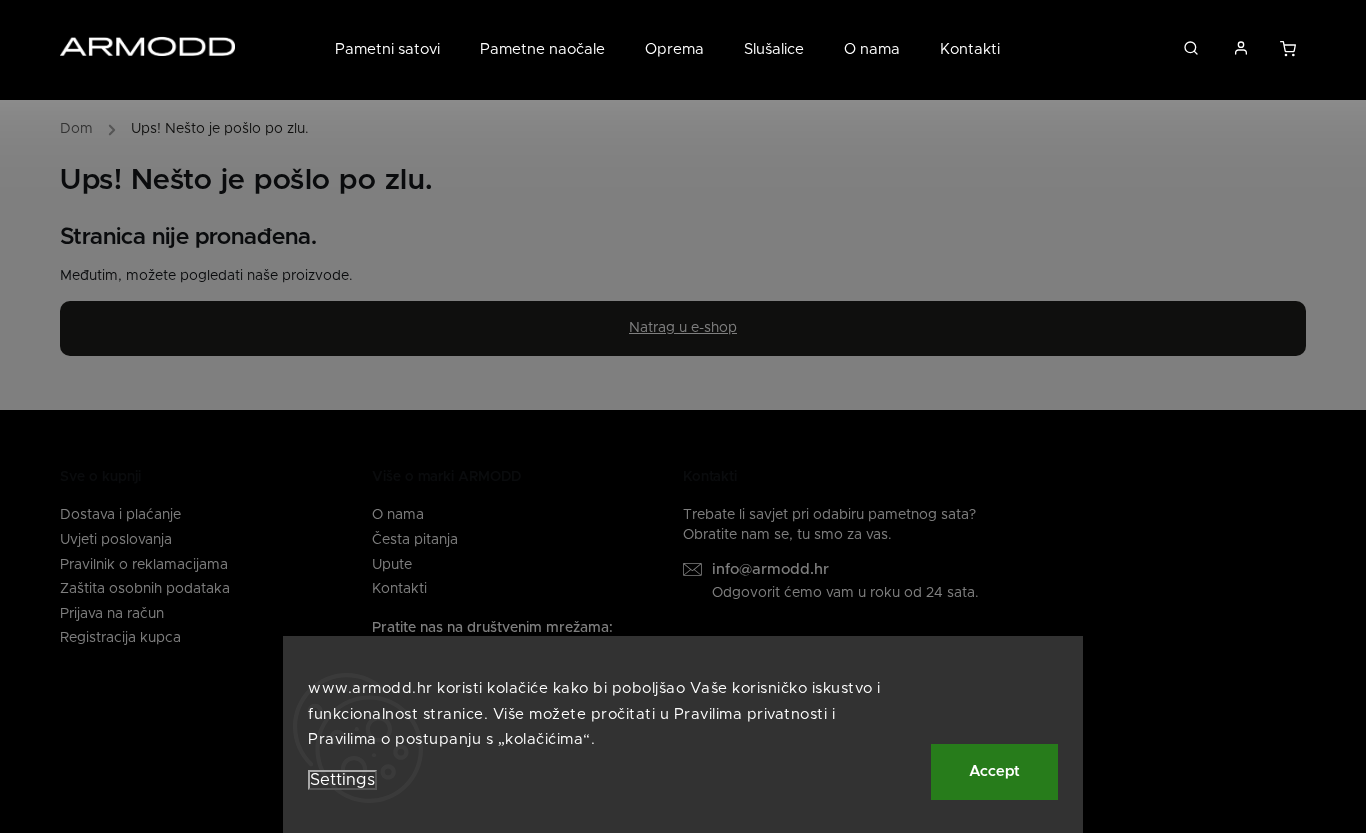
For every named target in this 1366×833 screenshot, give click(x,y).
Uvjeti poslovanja (116, 540)
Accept (994, 771)
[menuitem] (397, 50)
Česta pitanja (415, 540)
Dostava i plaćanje (120, 515)
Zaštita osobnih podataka (145, 589)
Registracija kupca (120, 638)
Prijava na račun (112, 614)
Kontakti (399, 589)
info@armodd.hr (770, 569)
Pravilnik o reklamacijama (144, 565)
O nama (398, 515)
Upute (392, 565)
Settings (342, 780)
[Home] (81, 132)
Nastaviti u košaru (1289, 54)
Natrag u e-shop (683, 328)
